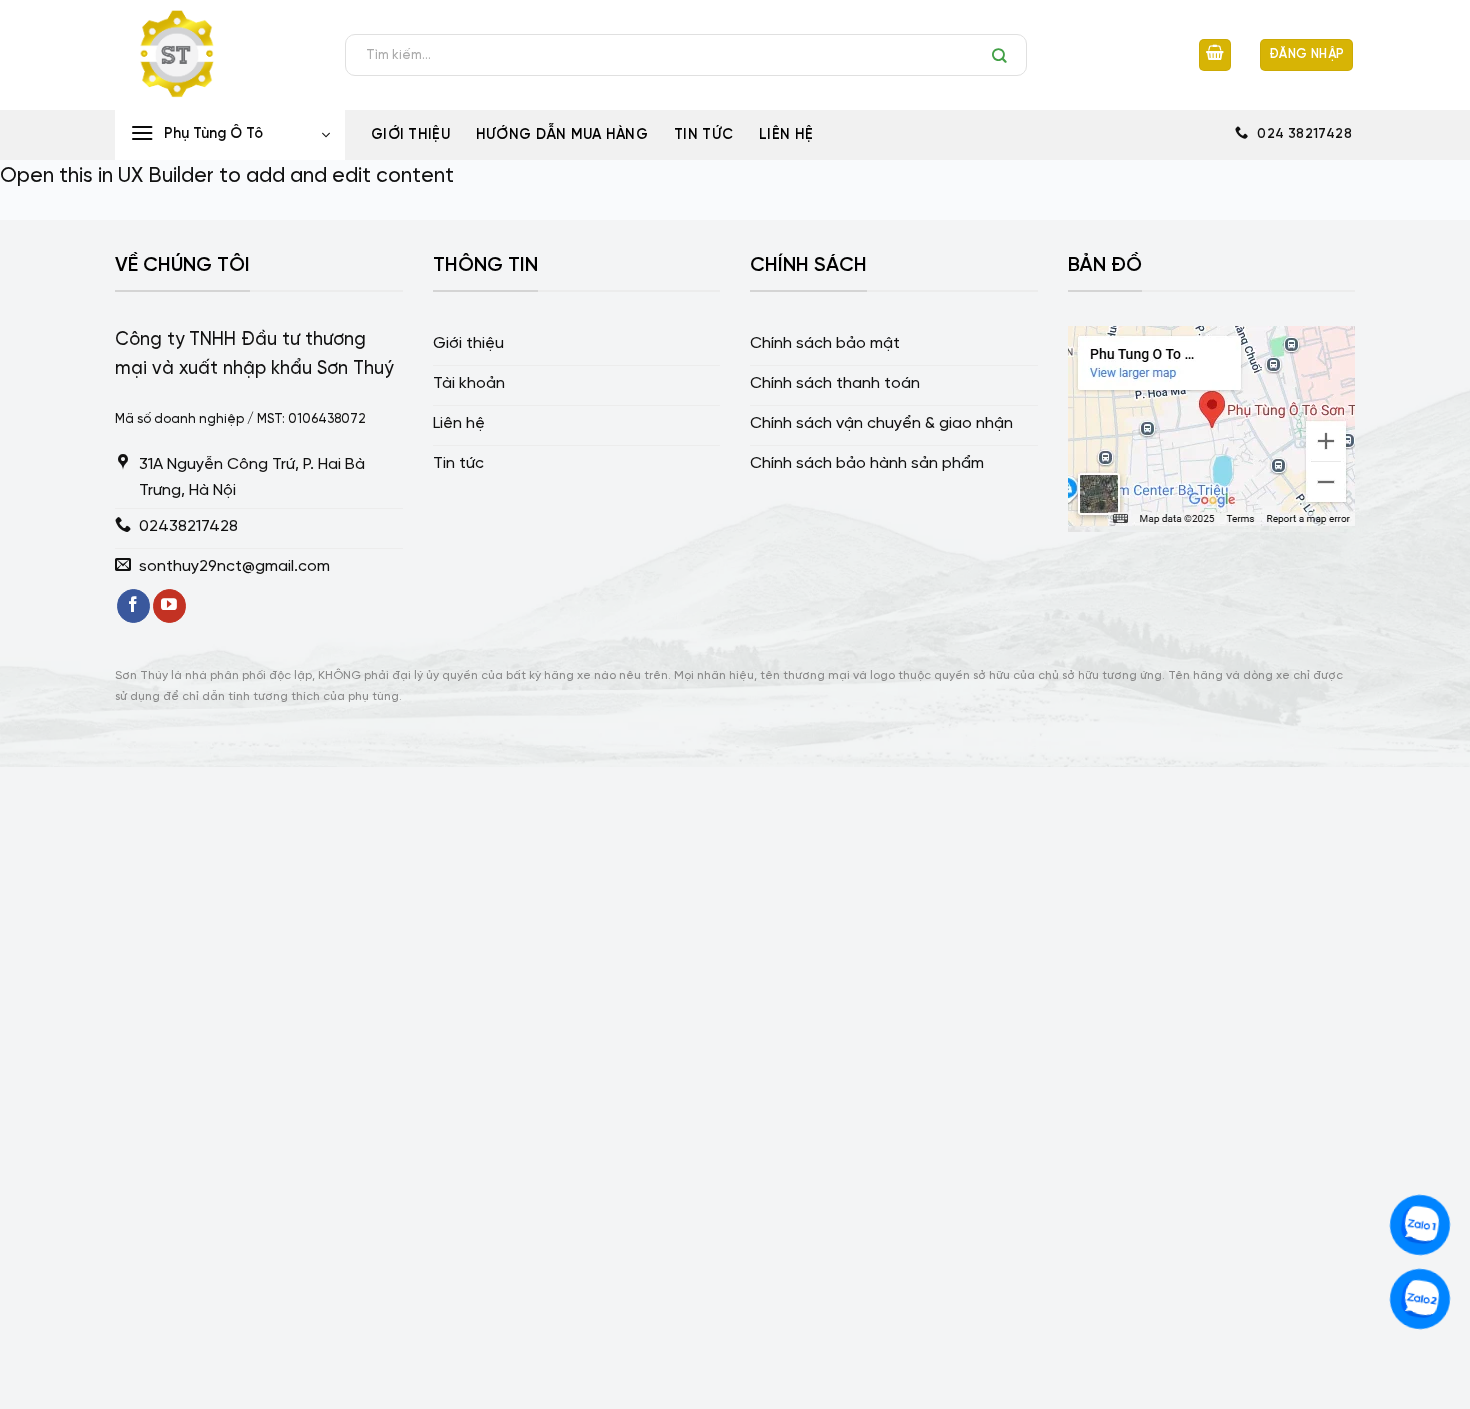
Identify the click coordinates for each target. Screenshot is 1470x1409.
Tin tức (703, 135)
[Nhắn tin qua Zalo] (1419, 1224)
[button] (1215, 55)
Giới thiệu (410, 135)
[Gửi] (1004, 55)
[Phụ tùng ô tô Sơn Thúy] (215, 55)
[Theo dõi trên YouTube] (169, 606)
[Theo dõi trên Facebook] (133, 606)
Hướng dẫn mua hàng (562, 135)
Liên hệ (786, 135)
